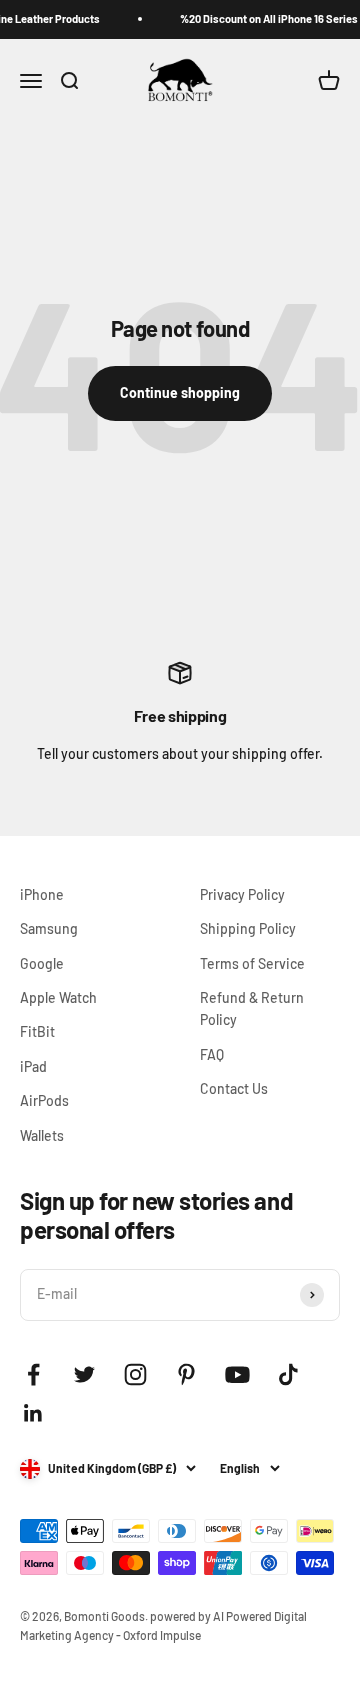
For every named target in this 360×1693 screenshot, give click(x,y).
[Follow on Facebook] (33, 1374)
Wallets (42, 1135)
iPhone (42, 894)
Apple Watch (58, 997)
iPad (33, 1066)
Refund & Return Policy (252, 1008)
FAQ (212, 1054)
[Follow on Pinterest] (186, 1374)
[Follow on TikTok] (288, 1374)
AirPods (44, 1100)
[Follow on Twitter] (84, 1374)
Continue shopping (180, 392)
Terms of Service (252, 963)
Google (42, 963)
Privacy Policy (242, 894)
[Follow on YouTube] (237, 1374)
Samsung (49, 928)
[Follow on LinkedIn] (33, 1413)
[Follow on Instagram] (135, 1374)
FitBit (37, 1031)
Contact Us (234, 1088)
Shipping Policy (248, 928)
